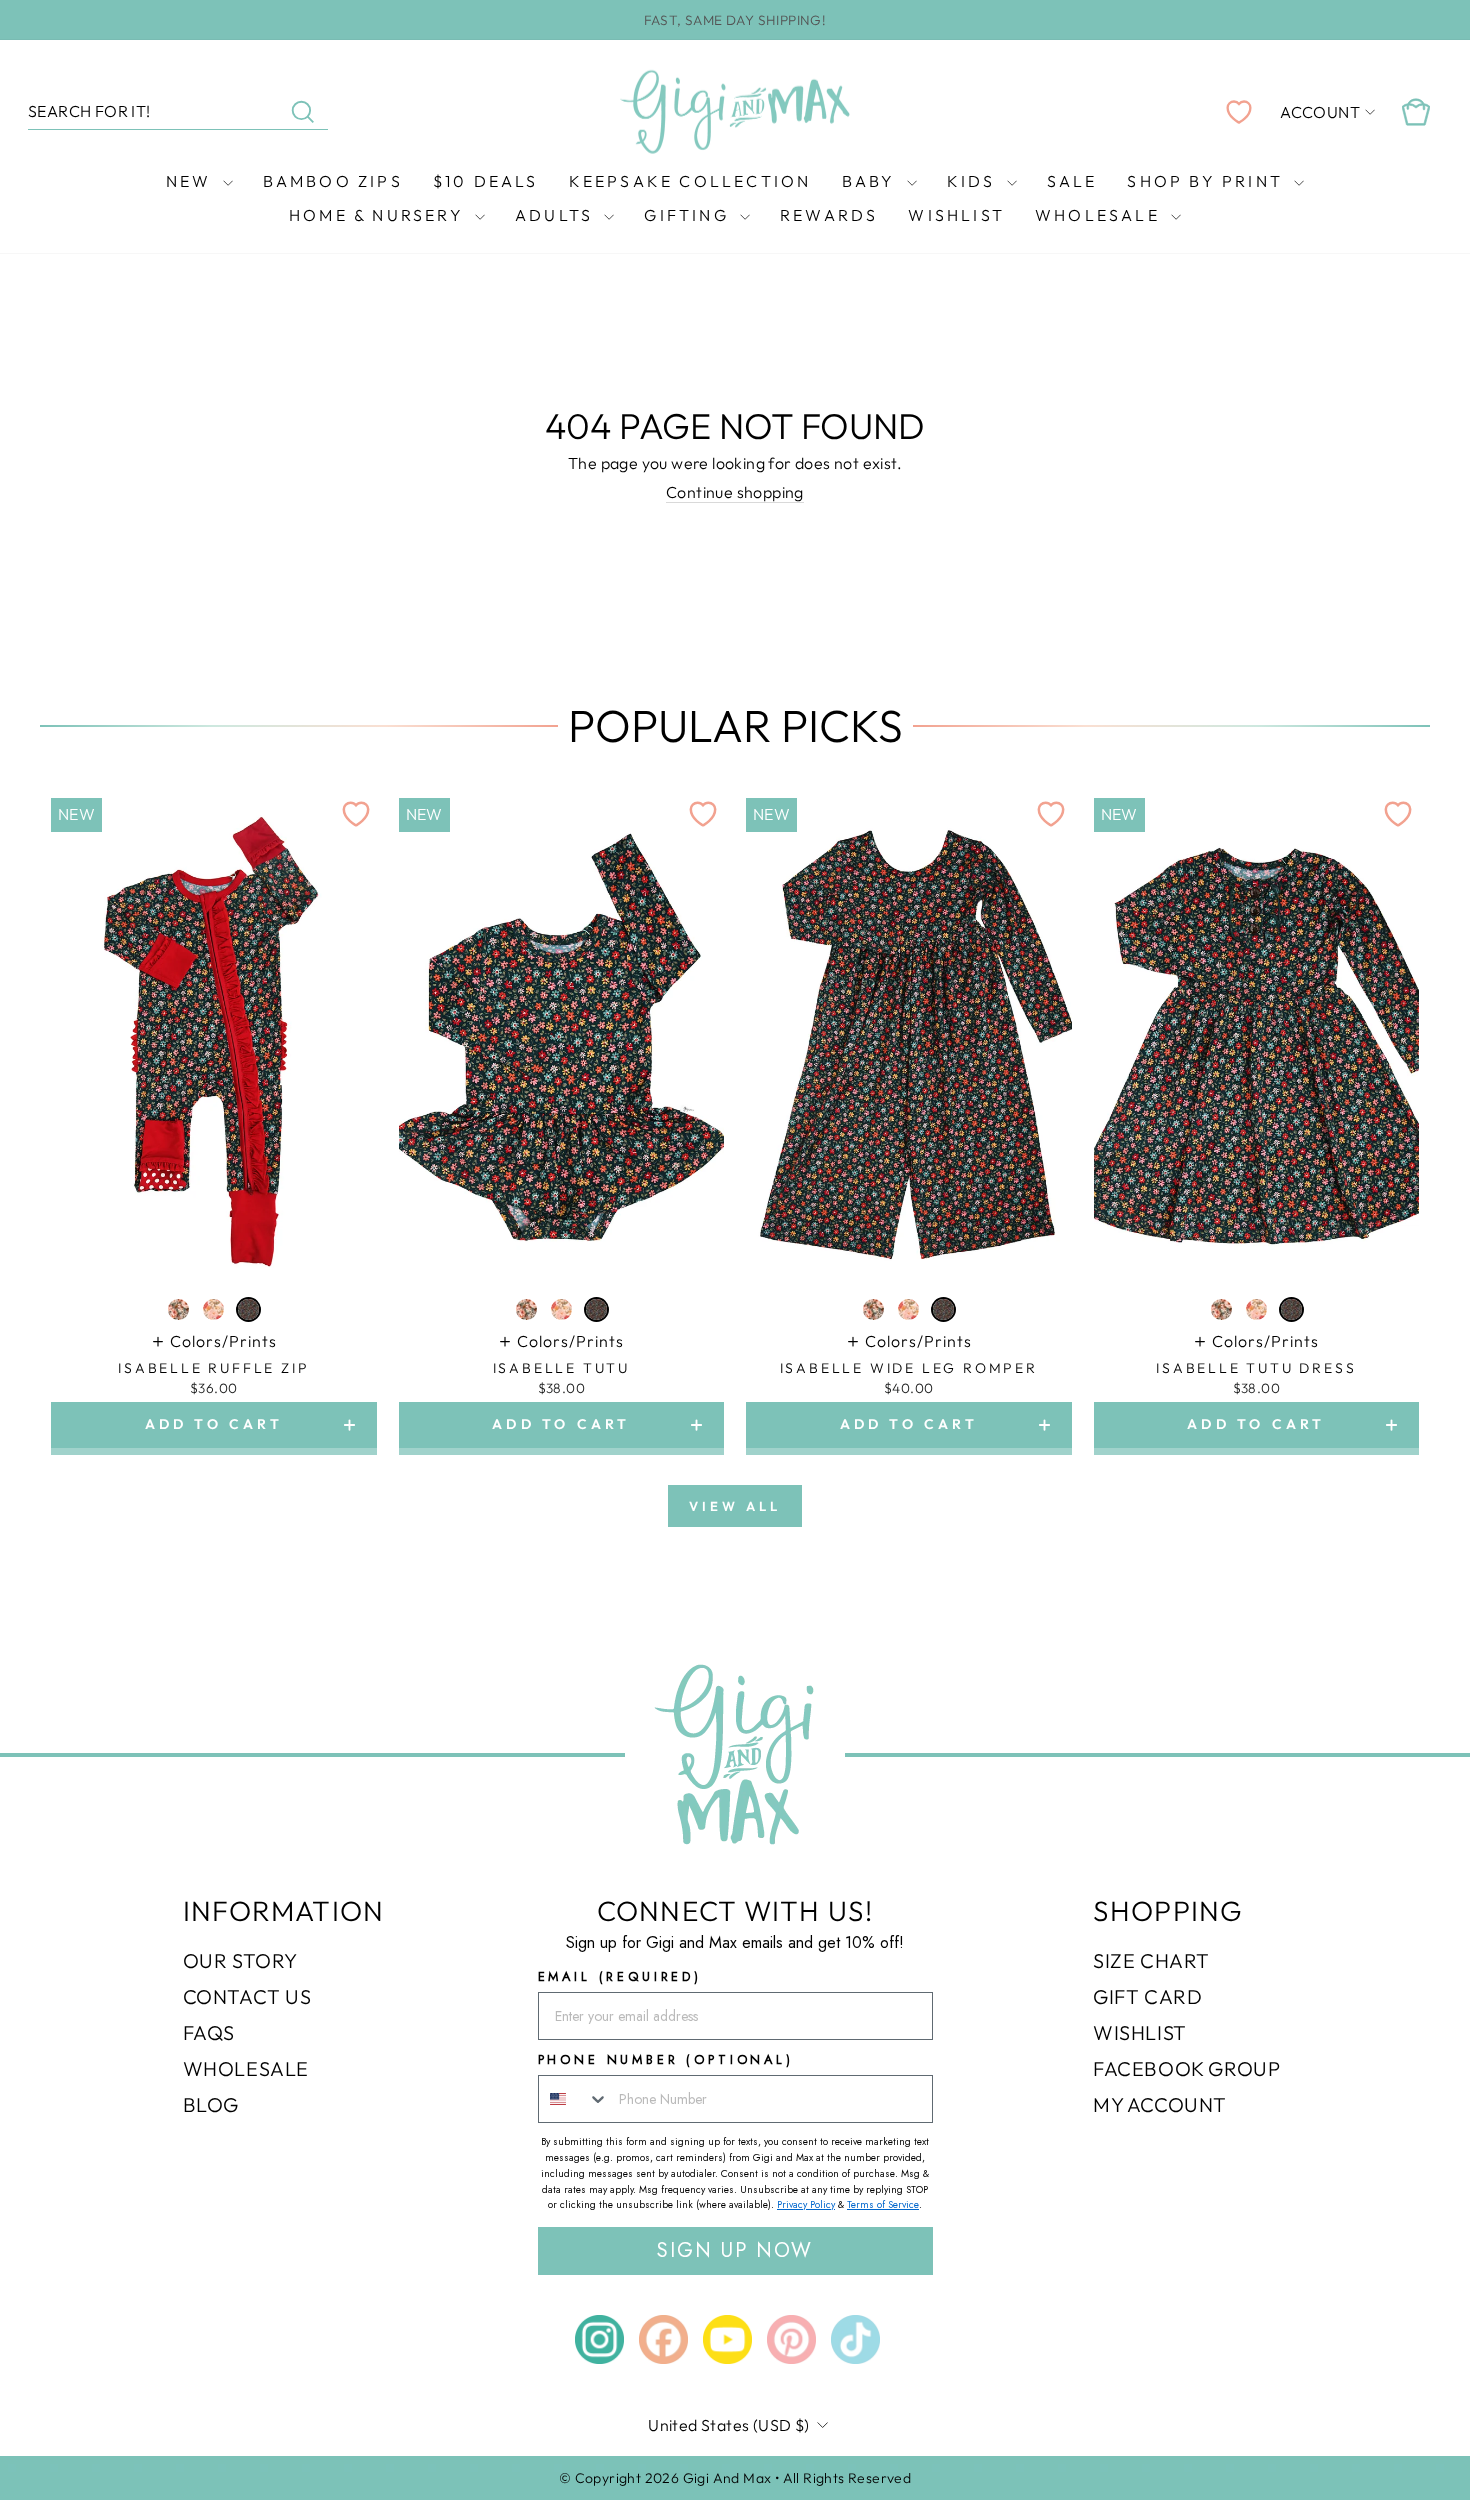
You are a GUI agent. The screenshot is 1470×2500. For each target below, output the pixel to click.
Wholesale (1100, 215)
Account (1320, 112)
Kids (974, 181)
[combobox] (574, 2099)
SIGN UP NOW (735, 2250)
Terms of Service (883, 2204)
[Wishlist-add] (356, 814)
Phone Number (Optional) (666, 2059)
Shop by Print (1208, 181)
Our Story (240, 1960)
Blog (211, 2104)
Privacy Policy (806, 2204)
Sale (1072, 181)
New (192, 181)
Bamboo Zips (333, 181)
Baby (872, 181)
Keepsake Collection (690, 181)
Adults (557, 215)
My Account (1160, 2104)
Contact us (247, 1996)
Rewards (829, 215)
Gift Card (1147, 1996)
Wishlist (956, 215)
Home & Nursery (379, 215)
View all (734, 1506)
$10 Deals (486, 181)
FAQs (209, 2032)
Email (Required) (620, 1976)
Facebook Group (1186, 2068)
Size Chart (1151, 1960)
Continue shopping (735, 492)
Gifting (689, 215)
